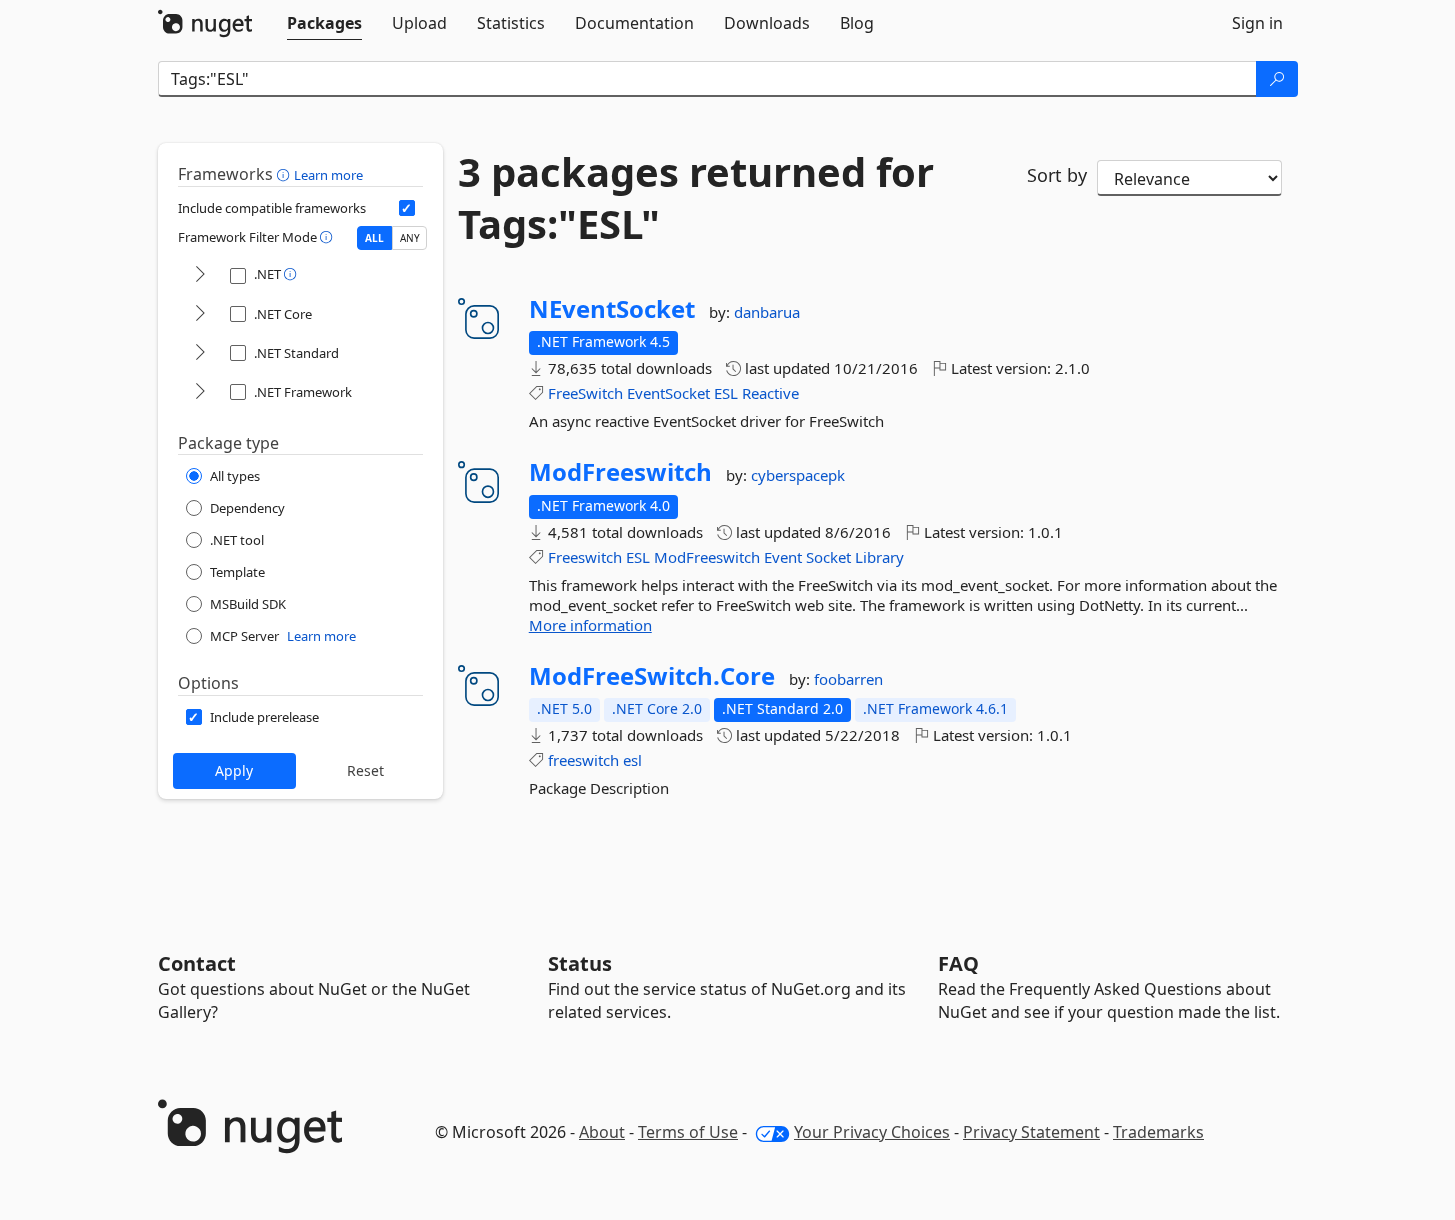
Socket (828, 557)
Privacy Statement (1031, 1132)
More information (590, 625)
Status (580, 963)
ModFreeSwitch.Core (652, 676)
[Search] (1277, 79)
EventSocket (668, 393)
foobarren (848, 679)
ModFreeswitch (620, 472)
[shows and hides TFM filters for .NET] (200, 275)
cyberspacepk (798, 475)
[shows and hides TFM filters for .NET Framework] (200, 392)
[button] (285, 174)
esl (632, 760)
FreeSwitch (585, 393)
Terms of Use (688, 1132)
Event (783, 557)
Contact (197, 963)
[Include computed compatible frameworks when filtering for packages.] (407, 208)
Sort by (1057, 175)
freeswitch (583, 760)
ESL (726, 393)
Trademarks (1158, 1132)
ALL (374, 238)
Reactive (770, 393)
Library (879, 557)
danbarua (767, 312)
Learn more (328, 175)
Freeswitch (585, 557)
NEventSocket (612, 309)
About (602, 1132)
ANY (410, 238)
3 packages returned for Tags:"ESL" (696, 198)
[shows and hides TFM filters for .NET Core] (200, 314)
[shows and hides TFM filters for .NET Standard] (200, 353)
